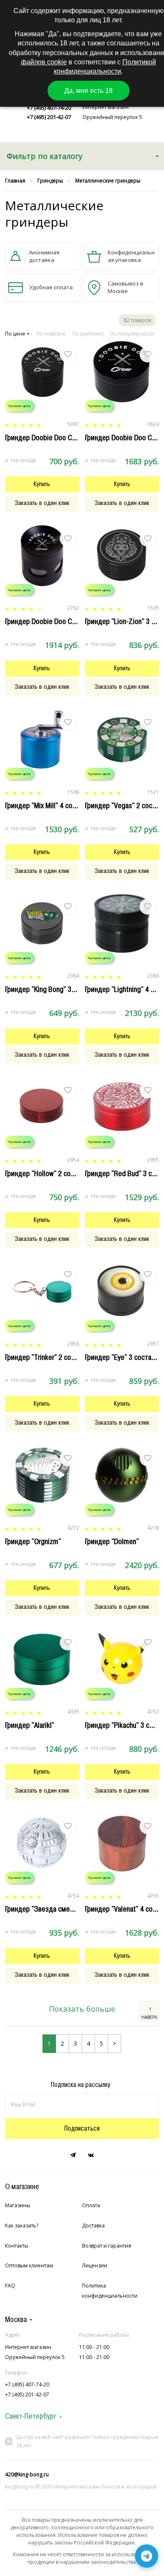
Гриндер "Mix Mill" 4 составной (51, 806)
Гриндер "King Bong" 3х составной (56, 989)
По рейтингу (88, 334)
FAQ (10, 2286)
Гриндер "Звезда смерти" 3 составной (63, 1909)
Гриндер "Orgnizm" (33, 1542)
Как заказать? (22, 2226)
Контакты (17, 2246)
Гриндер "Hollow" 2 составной (50, 1174)
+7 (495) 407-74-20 (49, 108)
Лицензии (95, 2265)
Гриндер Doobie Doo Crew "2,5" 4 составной (71, 622)
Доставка (93, 2226)
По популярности (132, 334)
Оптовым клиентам (29, 2265)
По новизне (51, 334)
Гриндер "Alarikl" (30, 1725)
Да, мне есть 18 (89, 91)
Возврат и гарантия (107, 2246)
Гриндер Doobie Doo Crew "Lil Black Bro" (65, 438)
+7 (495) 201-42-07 (49, 117)
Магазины (18, 2205)
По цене (15, 334)
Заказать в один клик (42, 503)
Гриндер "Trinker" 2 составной (50, 1357)
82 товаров (137, 320)
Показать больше (82, 2009)
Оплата (91, 2205)
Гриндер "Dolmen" (112, 1542)
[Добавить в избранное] (68, 354)
